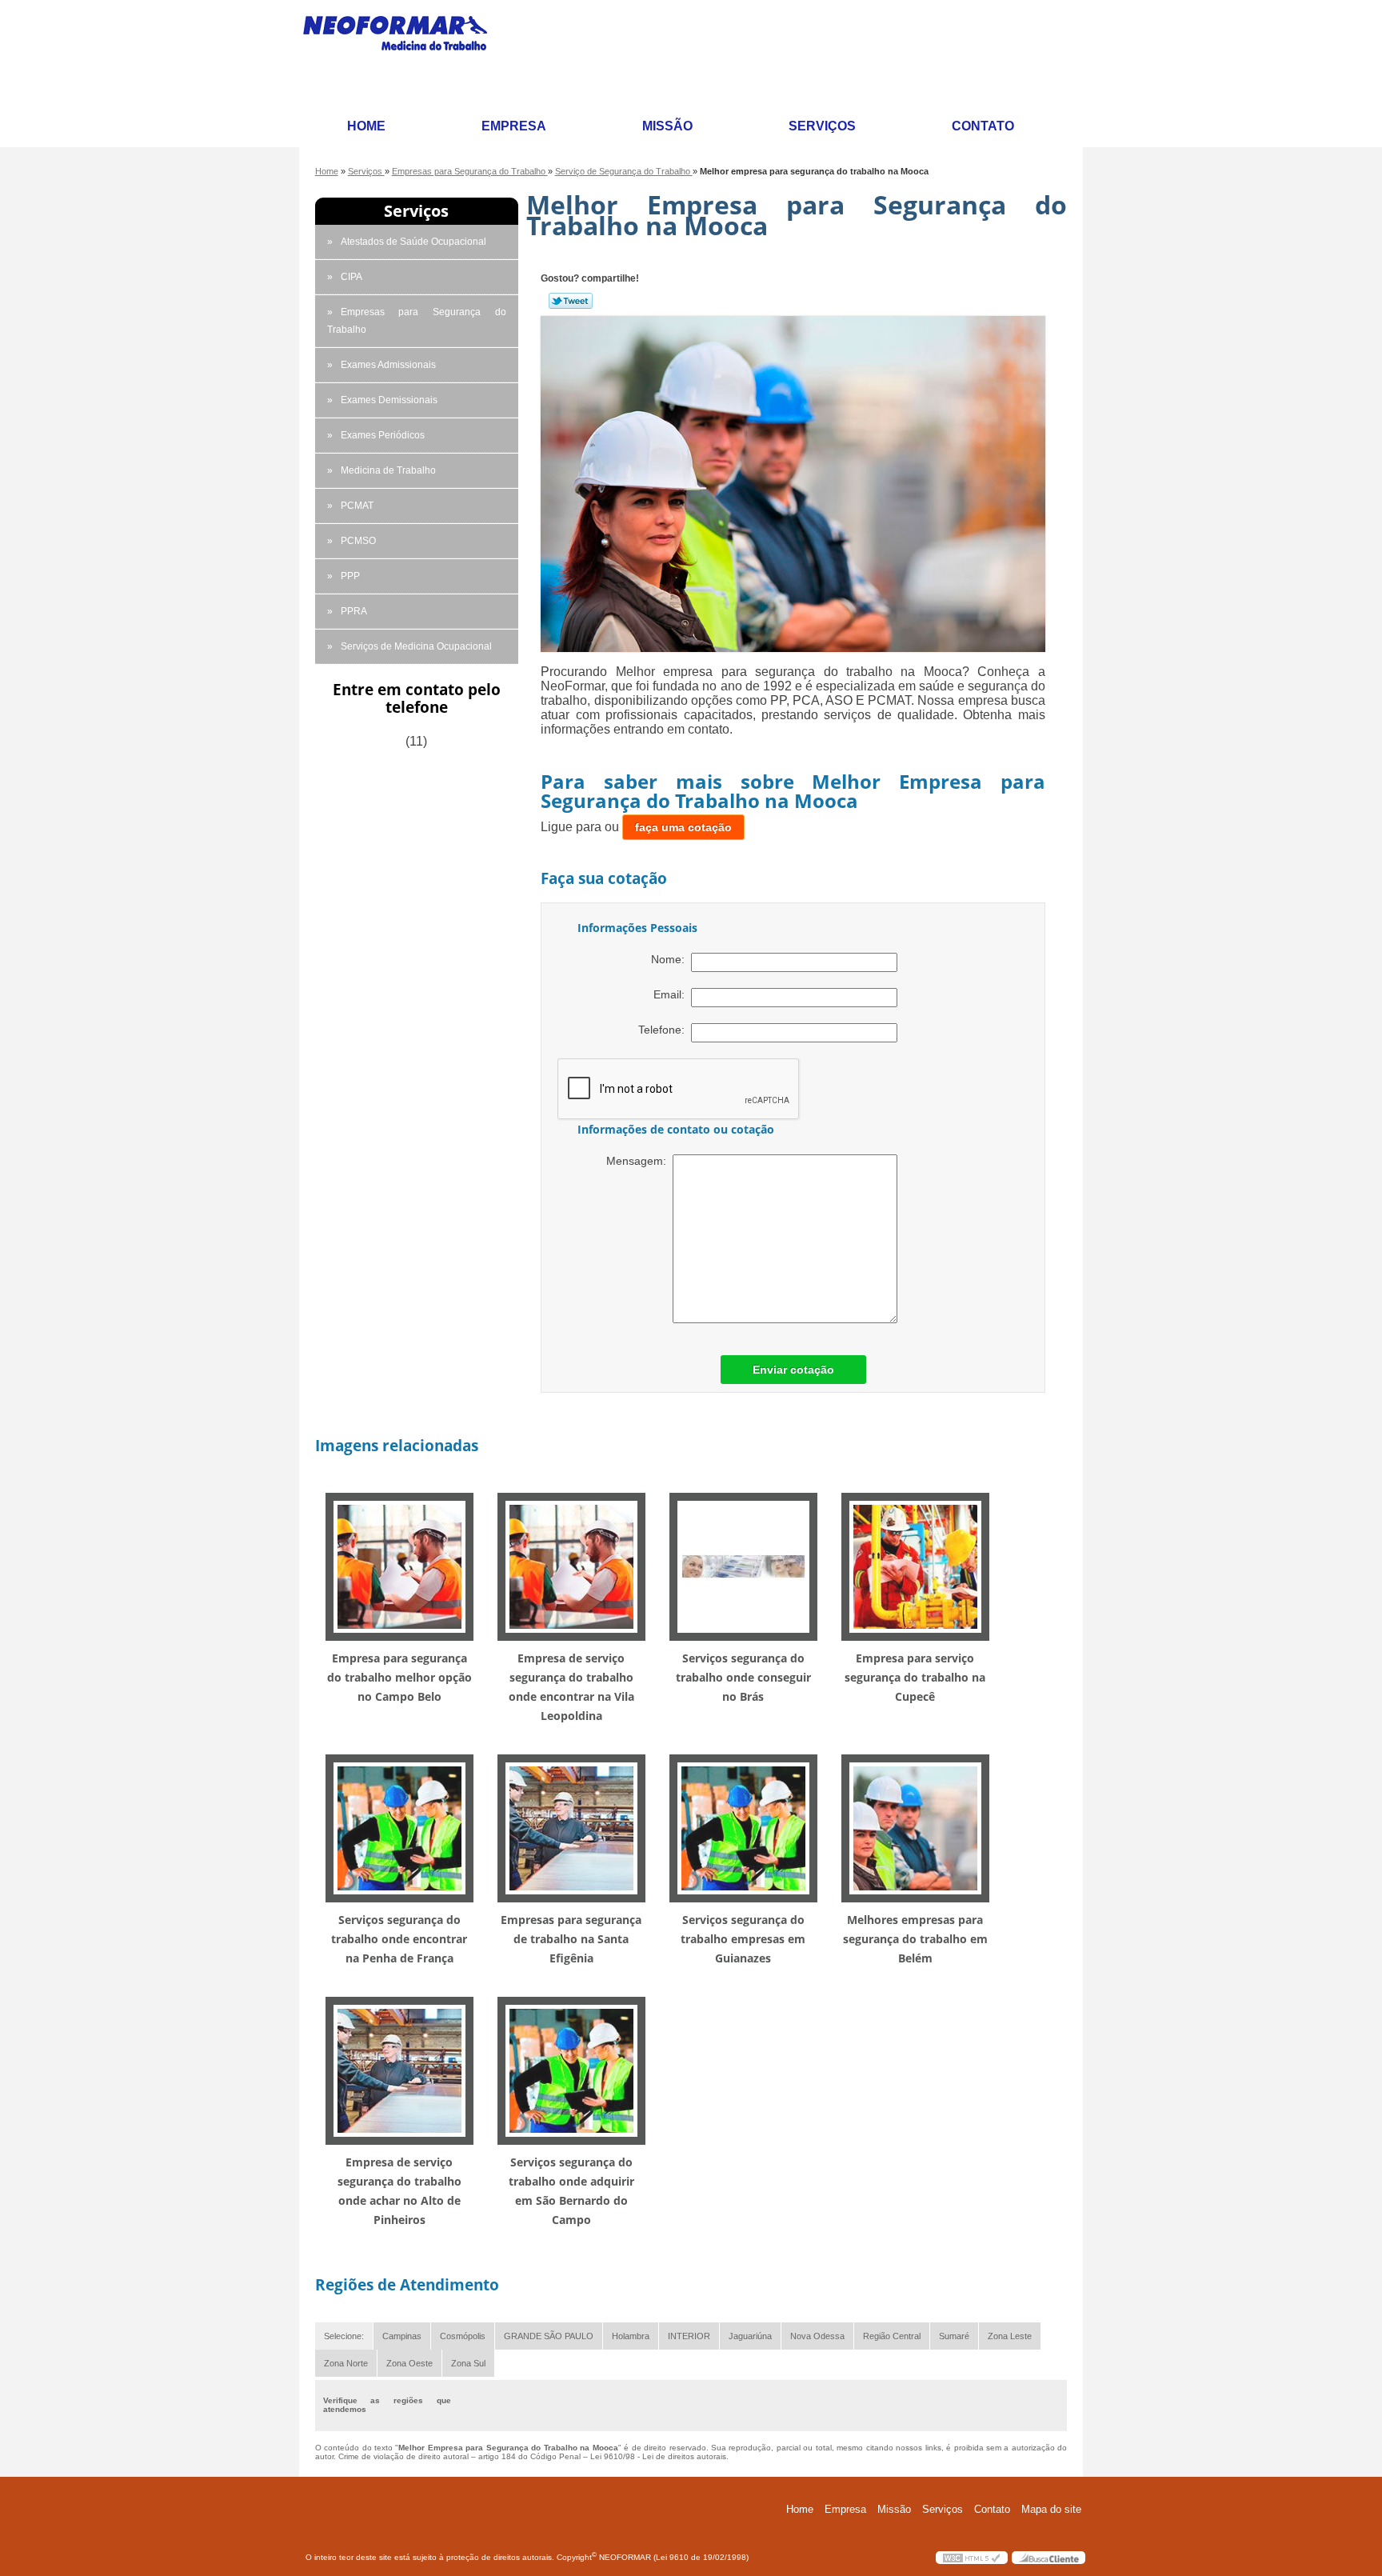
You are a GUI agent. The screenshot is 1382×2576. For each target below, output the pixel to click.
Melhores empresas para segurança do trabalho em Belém (915, 1939)
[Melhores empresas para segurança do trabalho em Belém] (915, 1828)
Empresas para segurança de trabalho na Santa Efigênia (571, 1939)
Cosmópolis (463, 2336)
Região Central (892, 2336)
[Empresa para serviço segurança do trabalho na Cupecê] (915, 1566)
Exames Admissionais (388, 365)
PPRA (354, 611)
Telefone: (665, 1030)
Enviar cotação (793, 1370)
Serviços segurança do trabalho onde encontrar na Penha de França (399, 1939)
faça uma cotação (683, 827)
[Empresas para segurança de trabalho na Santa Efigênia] (571, 1828)
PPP (350, 576)
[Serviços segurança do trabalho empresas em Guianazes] (743, 1828)
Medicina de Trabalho (388, 470)
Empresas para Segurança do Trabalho (417, 321)
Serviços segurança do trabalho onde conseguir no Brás (743, 1677)
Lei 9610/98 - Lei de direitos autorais (658, 2456)
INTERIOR (689, 2336)
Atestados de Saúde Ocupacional (413, 242)
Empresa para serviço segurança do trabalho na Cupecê (915, 1677)
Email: (672, 994)
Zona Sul (468, 2363)
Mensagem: (639, 1161)
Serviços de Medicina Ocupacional (416, 646)
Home (366, 126)
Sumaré (954, 2336)
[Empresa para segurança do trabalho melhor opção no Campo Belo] (399, 1566)
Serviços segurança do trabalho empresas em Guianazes (743, 1939)
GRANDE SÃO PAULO (549, 2336)
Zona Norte (346, 2363)
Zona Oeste (409, 2363)
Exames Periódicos (383, 435)
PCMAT (357, 506)
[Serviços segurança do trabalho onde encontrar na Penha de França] (399, 1828)
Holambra (631, 2336)
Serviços (822, 126)
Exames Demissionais (389, 400)
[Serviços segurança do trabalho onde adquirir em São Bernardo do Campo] (571, 2070)
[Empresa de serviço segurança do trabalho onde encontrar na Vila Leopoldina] (571, 1566)
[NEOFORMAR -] (405, 54)
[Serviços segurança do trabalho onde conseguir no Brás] (743, 1566)
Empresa (514, 126)
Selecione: (344, 2336)
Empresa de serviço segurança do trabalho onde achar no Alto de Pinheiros (399, 2191)
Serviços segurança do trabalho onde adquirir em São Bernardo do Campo (571, 2191)
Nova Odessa (817, 2336)
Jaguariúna (750, 2336)
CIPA (351, 277)
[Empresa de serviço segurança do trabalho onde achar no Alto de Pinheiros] (399, 2070)
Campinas (402, 2336)
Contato (983, 126)
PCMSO (358, 541)
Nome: (671, 959)
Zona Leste (1010, 2336)
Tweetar (571, 301)
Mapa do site (1051, 2509)
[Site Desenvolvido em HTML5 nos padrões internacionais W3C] (972, 2558)
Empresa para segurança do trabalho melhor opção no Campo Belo (399, 1677)
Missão (667, 126)
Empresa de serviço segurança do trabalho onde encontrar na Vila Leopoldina (571, 1687)
